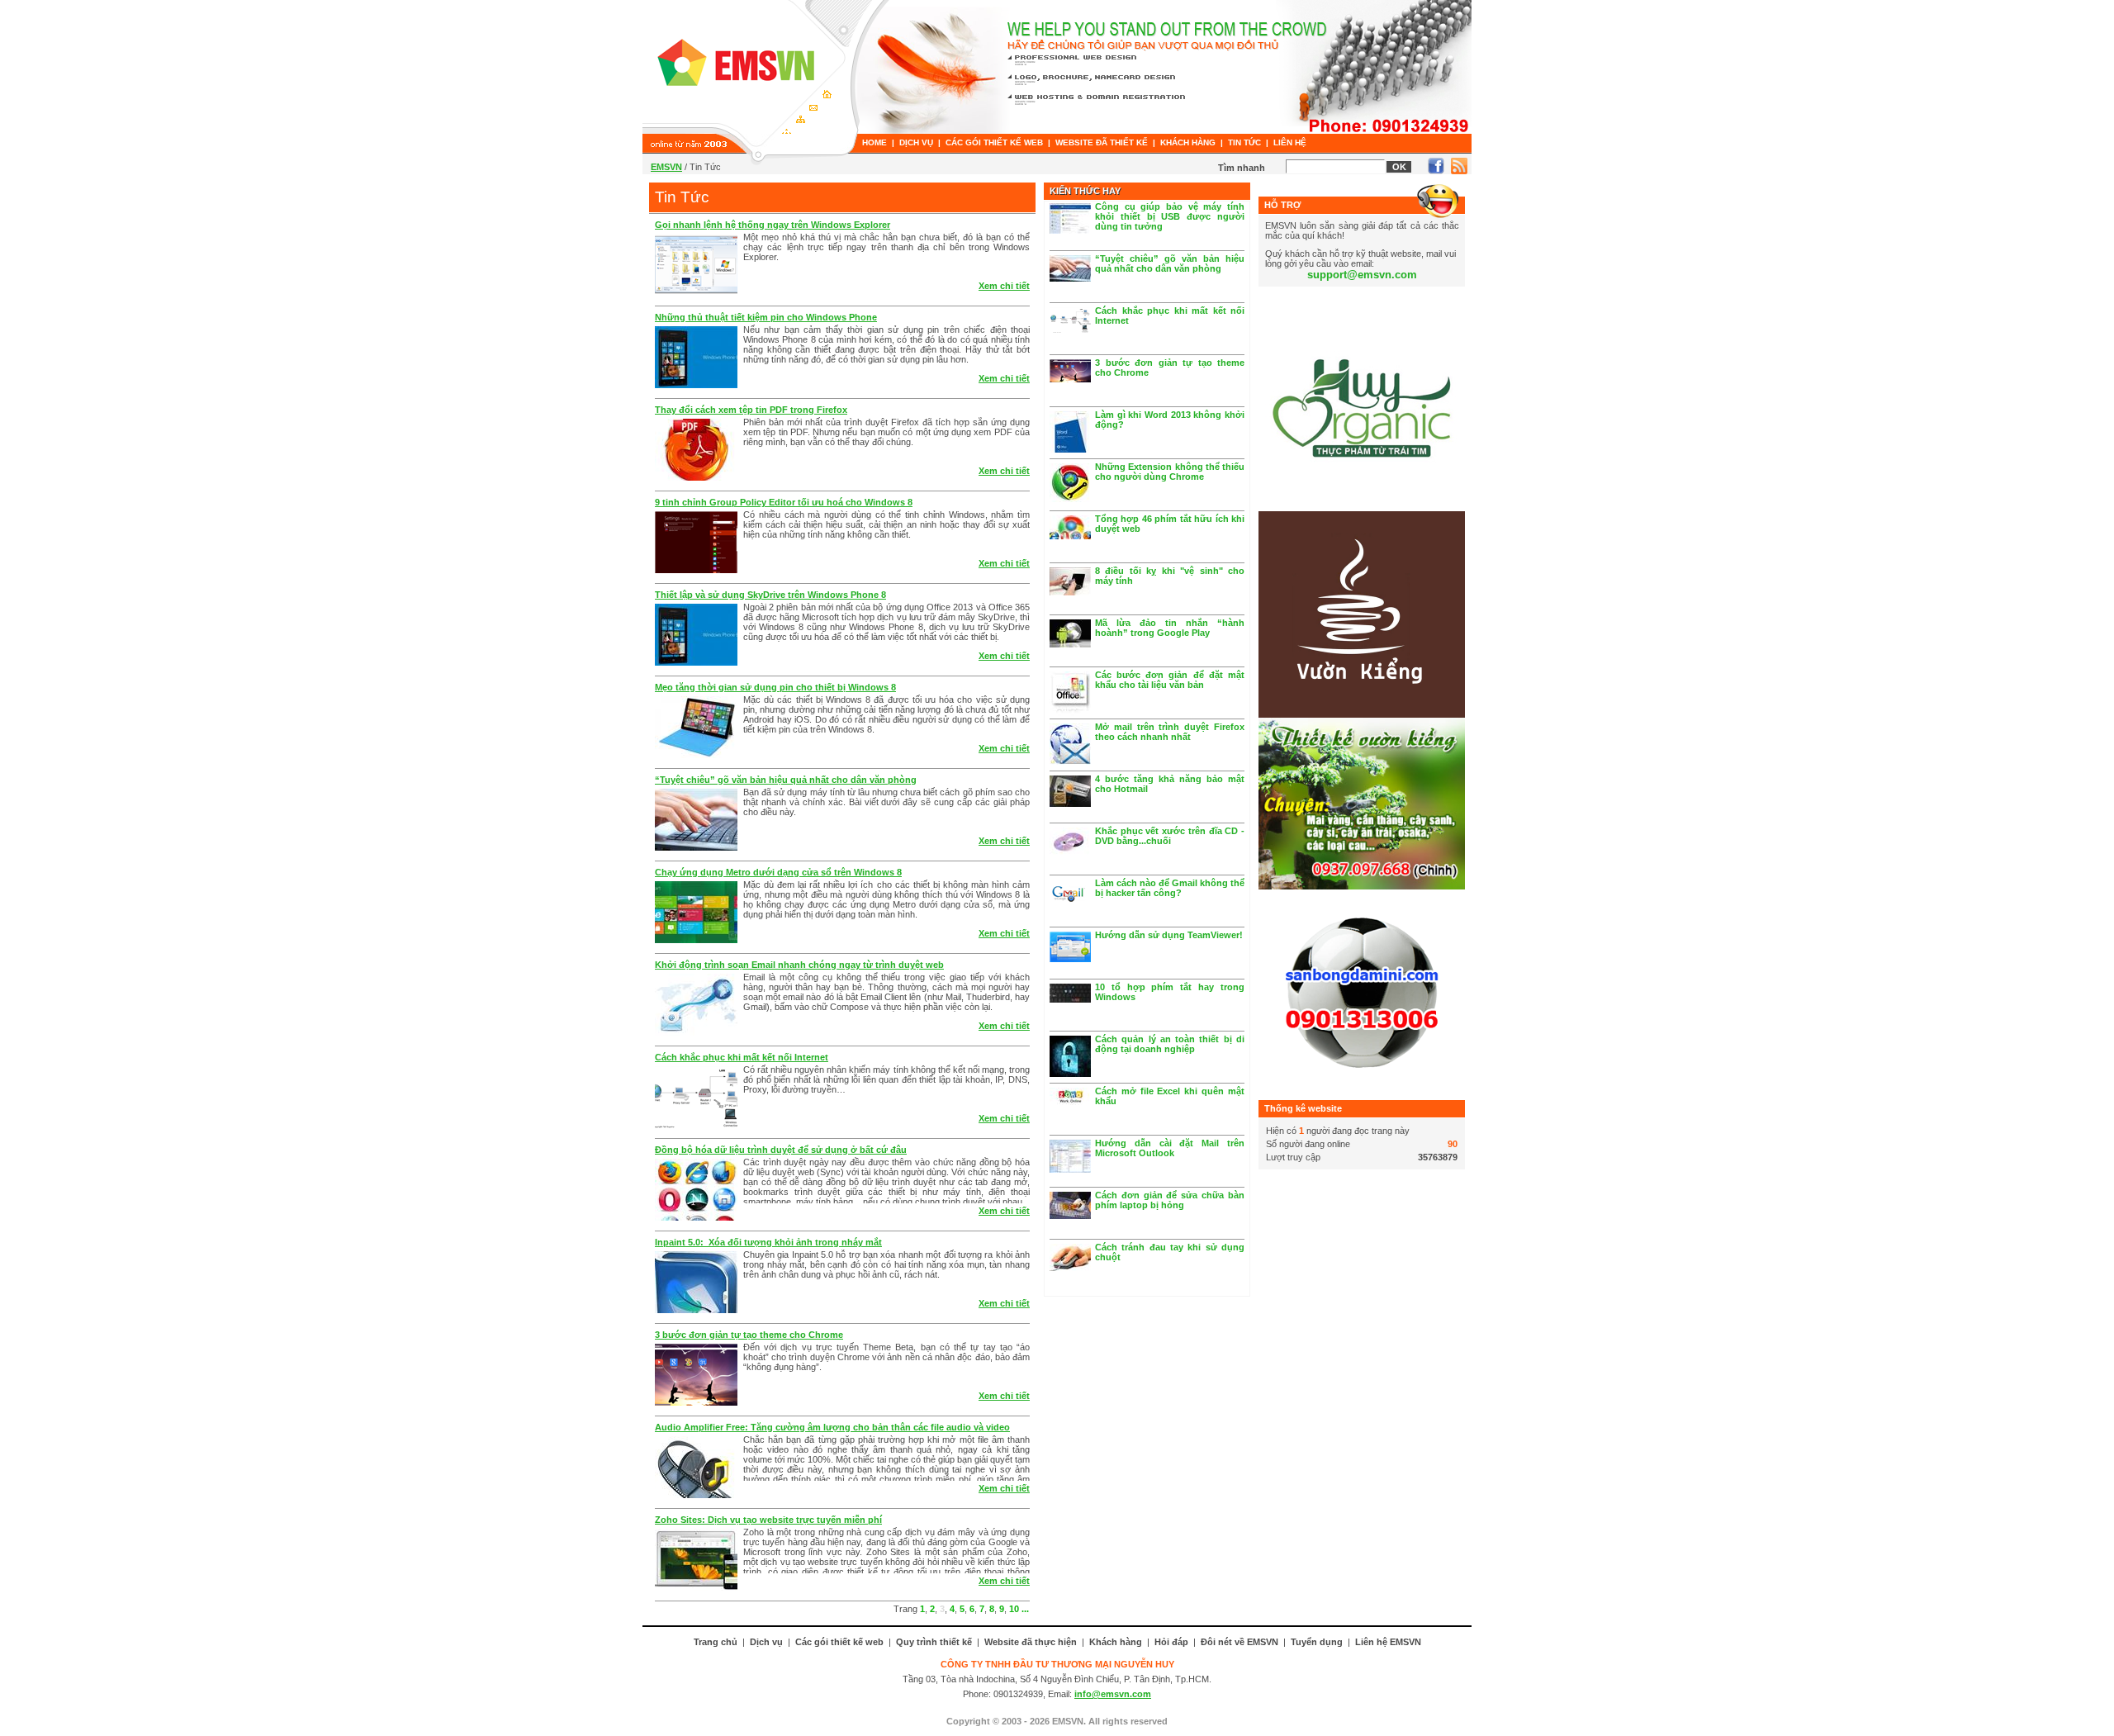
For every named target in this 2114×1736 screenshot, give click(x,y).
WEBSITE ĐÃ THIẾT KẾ (1102, 142)
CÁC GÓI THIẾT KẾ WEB (994, 142)
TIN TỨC (1244, 142)
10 (1014, 1609)
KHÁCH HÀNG (1188, 142)
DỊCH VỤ (916, 142)
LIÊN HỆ (1290, 142)
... (1025, 1609)
